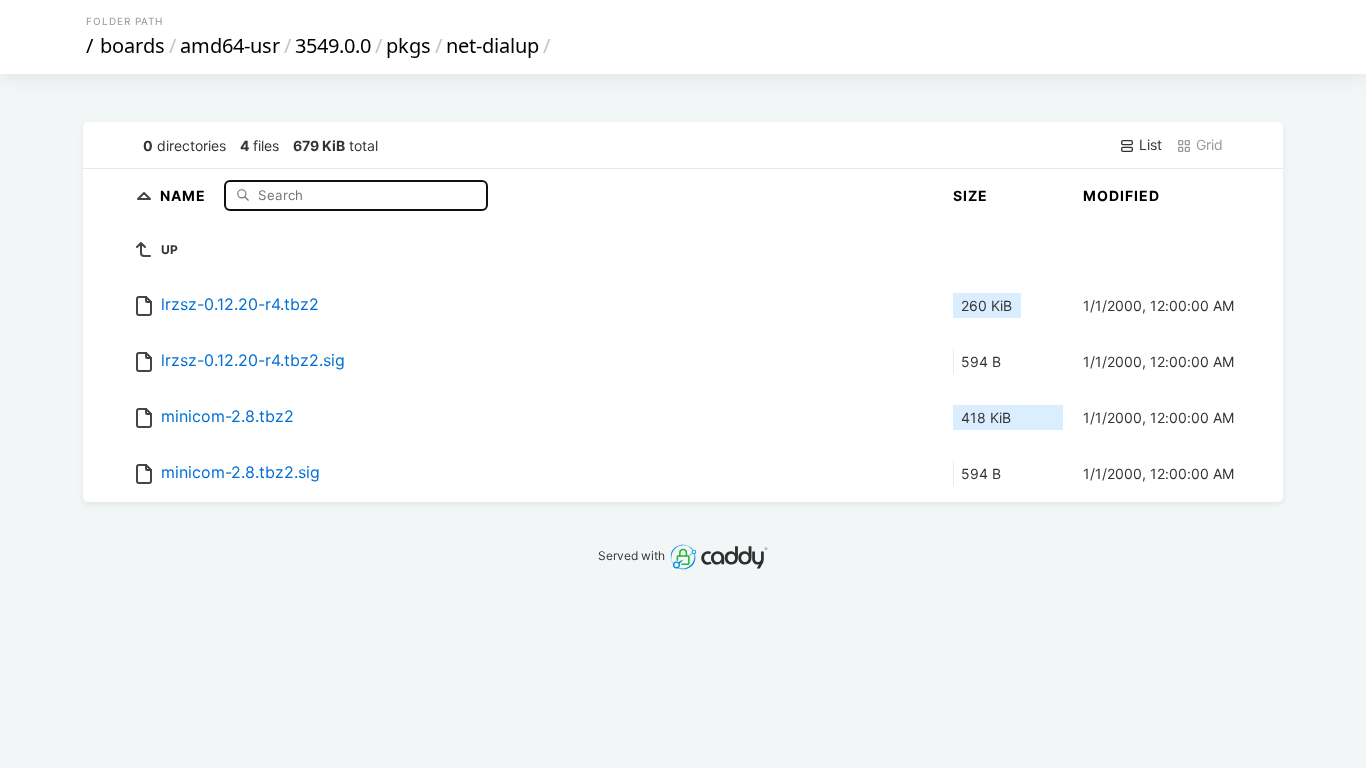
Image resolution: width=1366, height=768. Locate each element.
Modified (1121, 195)
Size (970, 195)
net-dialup (492, 45)
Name (185, 194)
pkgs (408, 45)
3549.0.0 (333, 45)
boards (132, 45)
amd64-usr (230, 45)
